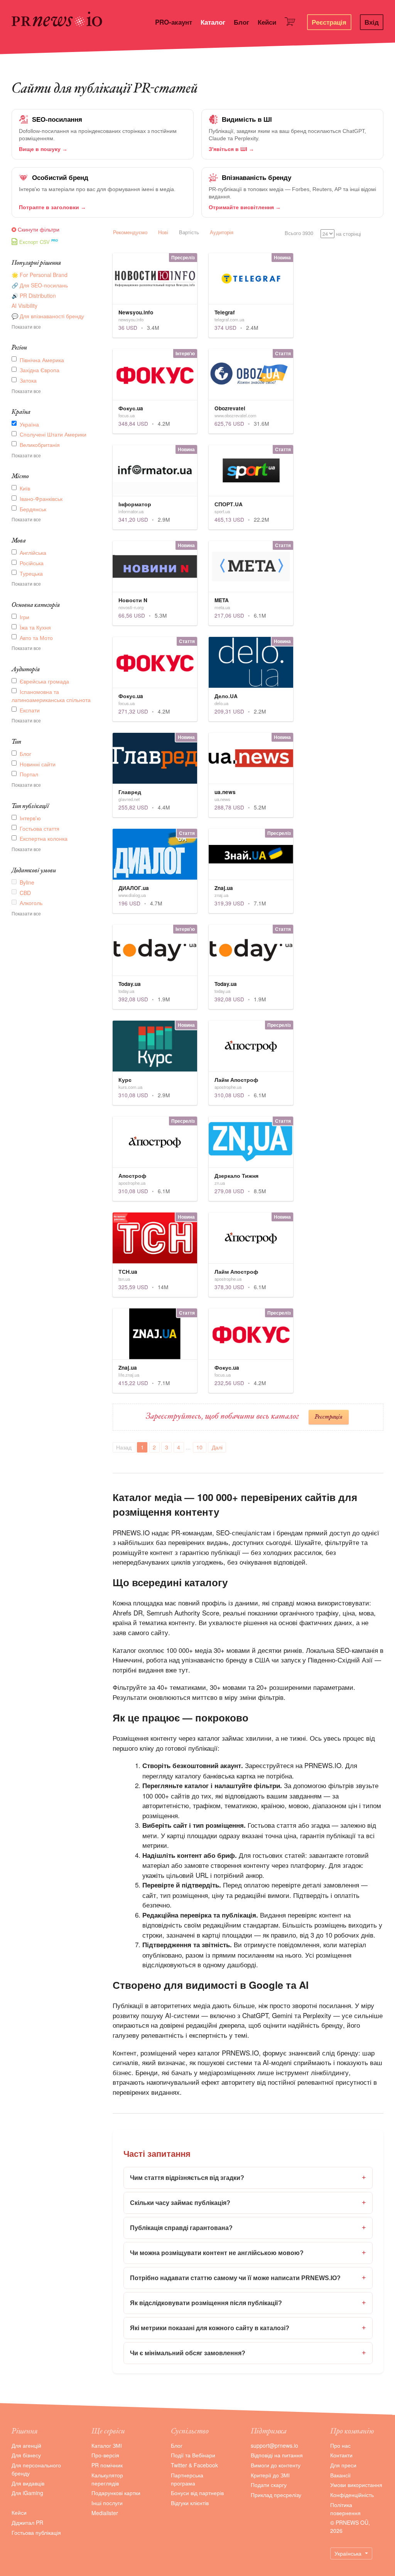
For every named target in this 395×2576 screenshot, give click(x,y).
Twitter (179, 2465)
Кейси (267, 22)
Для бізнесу (26, 2455)
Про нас (340, 2445)
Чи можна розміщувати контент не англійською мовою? (248, 2253)
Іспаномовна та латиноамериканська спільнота (51, 696)
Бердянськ (33, 509)
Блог (241, 22)
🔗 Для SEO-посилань (40, 285)
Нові (163, 232)
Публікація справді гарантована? (248, 2228)
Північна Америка (42, 360)
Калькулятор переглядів (107, 2479)
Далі (217, 1447)
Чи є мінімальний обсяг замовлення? (248, 2353)
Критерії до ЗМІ (270, 2475)
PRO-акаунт (174, 22)
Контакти (341, 2455)
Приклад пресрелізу (276, 2495)
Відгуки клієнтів (190, 2503)
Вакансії (340, 2475)
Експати (30, 710)
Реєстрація (329, 22)
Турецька (31, 573)
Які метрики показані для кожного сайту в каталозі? (248, 2328)
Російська (32, 563)
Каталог (213, 22)
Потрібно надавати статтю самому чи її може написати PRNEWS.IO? (248, 2278)
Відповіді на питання (277, 2455)
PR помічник (107, 2465)
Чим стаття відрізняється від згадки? (248, 2178)
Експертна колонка (44, 838)
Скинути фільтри (39, 229)
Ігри (24, 617)
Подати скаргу (269, 2485)
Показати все (26, 327)
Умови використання (356, 2485)
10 (199, 1447)
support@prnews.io (274, 2445)
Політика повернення (345, 2509)
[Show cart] (292, 23)
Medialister (105, 2513)
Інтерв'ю (30, 818)
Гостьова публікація (36, 2532)
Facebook (206, 2465)
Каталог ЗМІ (107, 2445)
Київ (25, 488)
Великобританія (40, 445)
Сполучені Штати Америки (53, 434)
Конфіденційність (352, 2495)
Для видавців (28, 2483)
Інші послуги (107, 2503)
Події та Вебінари (193, 2455)
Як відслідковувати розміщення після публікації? (248, 2303)
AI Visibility (24, 306)
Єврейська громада (44, 681)
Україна (29, 424)
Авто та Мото (36, 638)
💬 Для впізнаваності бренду (48, 316)
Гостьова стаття (40, 828)
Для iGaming (27, 2493)
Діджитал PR (27, 2522)
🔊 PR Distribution (34, 296)
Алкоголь (31, 903)
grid (370, 233)
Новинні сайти (38, 764)
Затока (28, 380)
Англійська (33, 552)
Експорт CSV (35, 242)
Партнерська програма (187, 2479)
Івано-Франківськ (41, 499)
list (380, 233)
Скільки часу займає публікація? (248, 2203)
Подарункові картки (116, 2493)
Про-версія (105, 2455)
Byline (27, 882)
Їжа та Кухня (35, 627)
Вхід (372, 22)
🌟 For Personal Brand (40, 275)
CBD (25, 893)
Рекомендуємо (130, 232)
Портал (29, 774)
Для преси (343, 2465)
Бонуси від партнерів (197, 2493)
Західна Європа (40, 370)
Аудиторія (222, 232)
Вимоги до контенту (276, 2465)
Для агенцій (26, 2445)
